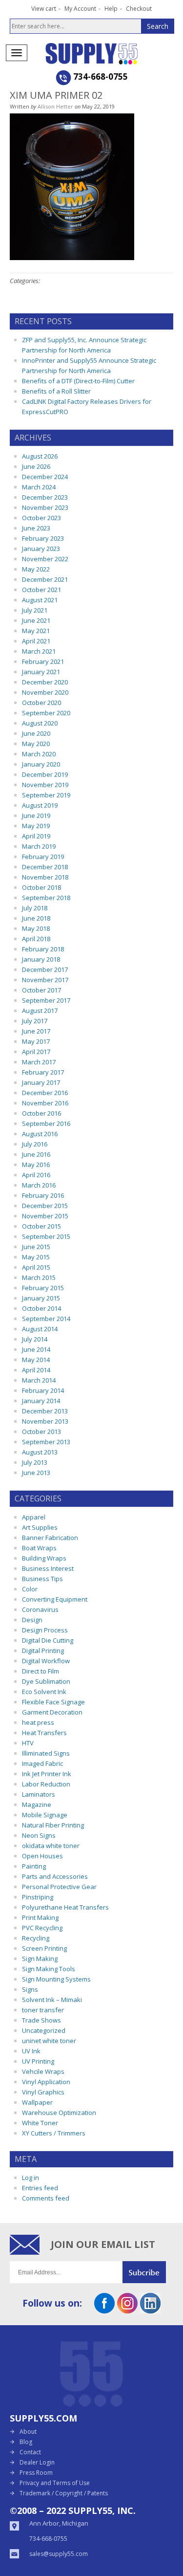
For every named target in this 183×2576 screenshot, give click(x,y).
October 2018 (41, 887)
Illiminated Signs (46, 1753)
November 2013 (45, 1421)
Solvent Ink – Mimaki (52, 2000)
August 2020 (40, 723)
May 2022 (36, 569)
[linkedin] (150, 2310)
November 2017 (45, 980)
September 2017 (46, 1000)
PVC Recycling (42, 1928)
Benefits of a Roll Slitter (56, 391)
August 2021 (40, 600)
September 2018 (46, 898)
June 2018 (36, 918)
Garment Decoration (52, 1712)
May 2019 (36, 826)
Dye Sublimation (46, 1681)
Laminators (39, 1794)
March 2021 (39, 651)
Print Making (40, 1917)
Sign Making (40, 1959)
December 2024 (45, 477)
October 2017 (41, 990)
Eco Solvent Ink (44, 1692)
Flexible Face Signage (53, 1702)
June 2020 (36, 733)
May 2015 (36, 1257)
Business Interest (48, 1568)
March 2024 (39, 487)
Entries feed (40, 2188)
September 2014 (46, 1319)
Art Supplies (40, 1527)
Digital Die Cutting (48, 1640)
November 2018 (45, 877)
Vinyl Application (46, 2082)
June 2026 (36, 466)
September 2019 (46, 795)
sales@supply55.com (59, 2554)
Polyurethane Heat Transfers (65, 1907)
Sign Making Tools (49, 1969)
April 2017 (36, 1052)
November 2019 (45, 785)
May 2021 (36, 631)
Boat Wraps (39, 1548)
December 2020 (45, 682)
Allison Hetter (55, 106)
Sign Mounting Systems (56, 1979)
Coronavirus (40, 1609)
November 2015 (45, 1216)
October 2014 (41, 1308)
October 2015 (41, 1226)
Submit (148, 2272)
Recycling (36, 1938)
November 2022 (45, 559)
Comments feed (46, 2198)
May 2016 (36, 1165)
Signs (30, 1989)
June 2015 (36, 1247)
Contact (30, 2452)
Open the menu (17, 53)
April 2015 (36, 1267)
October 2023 (41, 518)
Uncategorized (44, 2030)
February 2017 (43, 1072)
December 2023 (45, 497)
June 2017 (36, 1031)
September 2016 (46, 1123)
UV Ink (31, 2051)
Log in (30, 2178)
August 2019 (40, 805)
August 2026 (40, 456)
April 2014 (36, 1370)
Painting (34, 1866)
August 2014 (40, 1329)
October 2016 (41, 1113)
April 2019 (36, 836)
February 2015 (43, 1288)
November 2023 (45, 507)
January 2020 (41, 764)
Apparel (34, 1517)
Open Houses (42, 1856)
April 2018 (36, 939)
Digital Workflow (46, 1661)
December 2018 (45, 867)
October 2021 (41, 590)
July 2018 (35, 908)
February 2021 (43, 661)
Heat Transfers (44, 1733)
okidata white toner (51, 1846)
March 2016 (39, 1185)
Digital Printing (43, 1651)
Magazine (37, 1805)
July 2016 (35, 1144)
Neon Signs (39, 1835)
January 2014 (41, 1401)
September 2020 (46, 713)
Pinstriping (38, 1897)
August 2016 (40, 1134)
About (28, 2432)
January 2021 (41, 672)
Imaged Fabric (42, 1763)
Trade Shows (41, 2020)
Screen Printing (44, 1948)
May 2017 (36, 1041)
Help (111, 9)
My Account (80, 9)
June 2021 (36, 620)
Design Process (45, 1630)
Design (32, 1620)
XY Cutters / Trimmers (54, 2133)
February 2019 (43, 857)
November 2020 (45, 692)
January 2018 (41, 959)
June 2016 (36, 1154)
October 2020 (41, 703)
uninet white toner (49, 2041)
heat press (38, 1722)
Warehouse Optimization (59, 2113)
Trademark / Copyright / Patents (64, 2493)
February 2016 (43, 1195)
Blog (26, 2442)
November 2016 (45, 1103)
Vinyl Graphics (43, 2092)
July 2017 (35, 1021)
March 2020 (39, 754)
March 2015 (39, 1277)
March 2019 (39, 846)
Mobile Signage (45, 1815)
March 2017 (39, 1062)
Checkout (139, 9)
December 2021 (45, 579)
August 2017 (40, 1011)
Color (30, 1589)
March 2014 (39, 1380)
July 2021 (35, 610)
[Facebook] (104, 2310)
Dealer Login (37, 2462)
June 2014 (36, 1349)
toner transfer (43, 2010)
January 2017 (41, 1082)
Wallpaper (37, 2102)
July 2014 (35, 1339)
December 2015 (45, 1206)
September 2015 (46, 1236)
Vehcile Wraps (43, 2071)
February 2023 (43, 538)
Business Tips (42, 1579)
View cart (44, 9)
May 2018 (36, 928)
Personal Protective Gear (59, 1887)
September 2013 (46, 1442)
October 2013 (41, 1431)
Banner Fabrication (50, 1538)
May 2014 (36, 1360)
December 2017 (45, 969)
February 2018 (43, 949)
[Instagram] (127, 2310)
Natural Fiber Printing (53, 1825)
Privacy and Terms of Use (55, 2483)
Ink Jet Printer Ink (47, 1774)
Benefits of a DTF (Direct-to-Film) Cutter (78, 381)
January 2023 (41, 549)
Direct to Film (41, 1671)
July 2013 (35, 1462)
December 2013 (45, 1411)
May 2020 (36, 744)
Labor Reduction (46, 1784)
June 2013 (36, 1473)
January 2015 (41, 1298)
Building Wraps (44, 1558)
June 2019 (36, 815)
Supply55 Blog (109, 54)
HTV (28, 1743)
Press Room (36, 2473)
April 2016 (36, 1175)
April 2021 (36, 641)
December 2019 (45, 774)
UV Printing (38, 2061)
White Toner (40, 2123)
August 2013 (40, 1452)
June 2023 (36, 528)
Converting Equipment (55, 1599)
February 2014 (43, 1390)
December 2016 (45, 1093)
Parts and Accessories (55, 1876)
